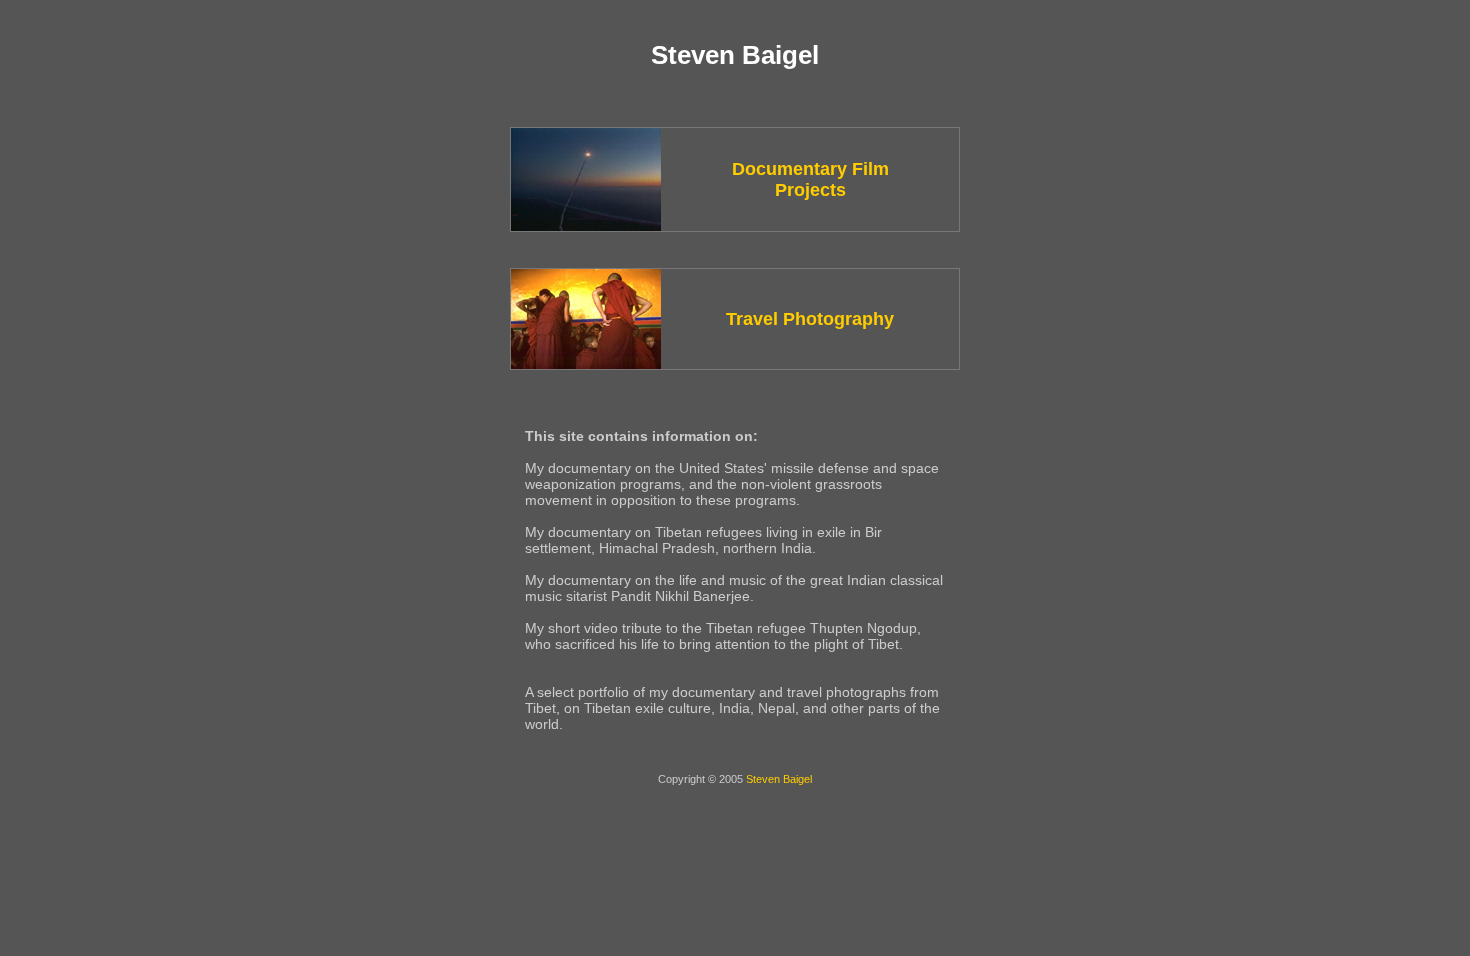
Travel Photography (810, 319)
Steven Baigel (779, 779)
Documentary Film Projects (810, 179)
